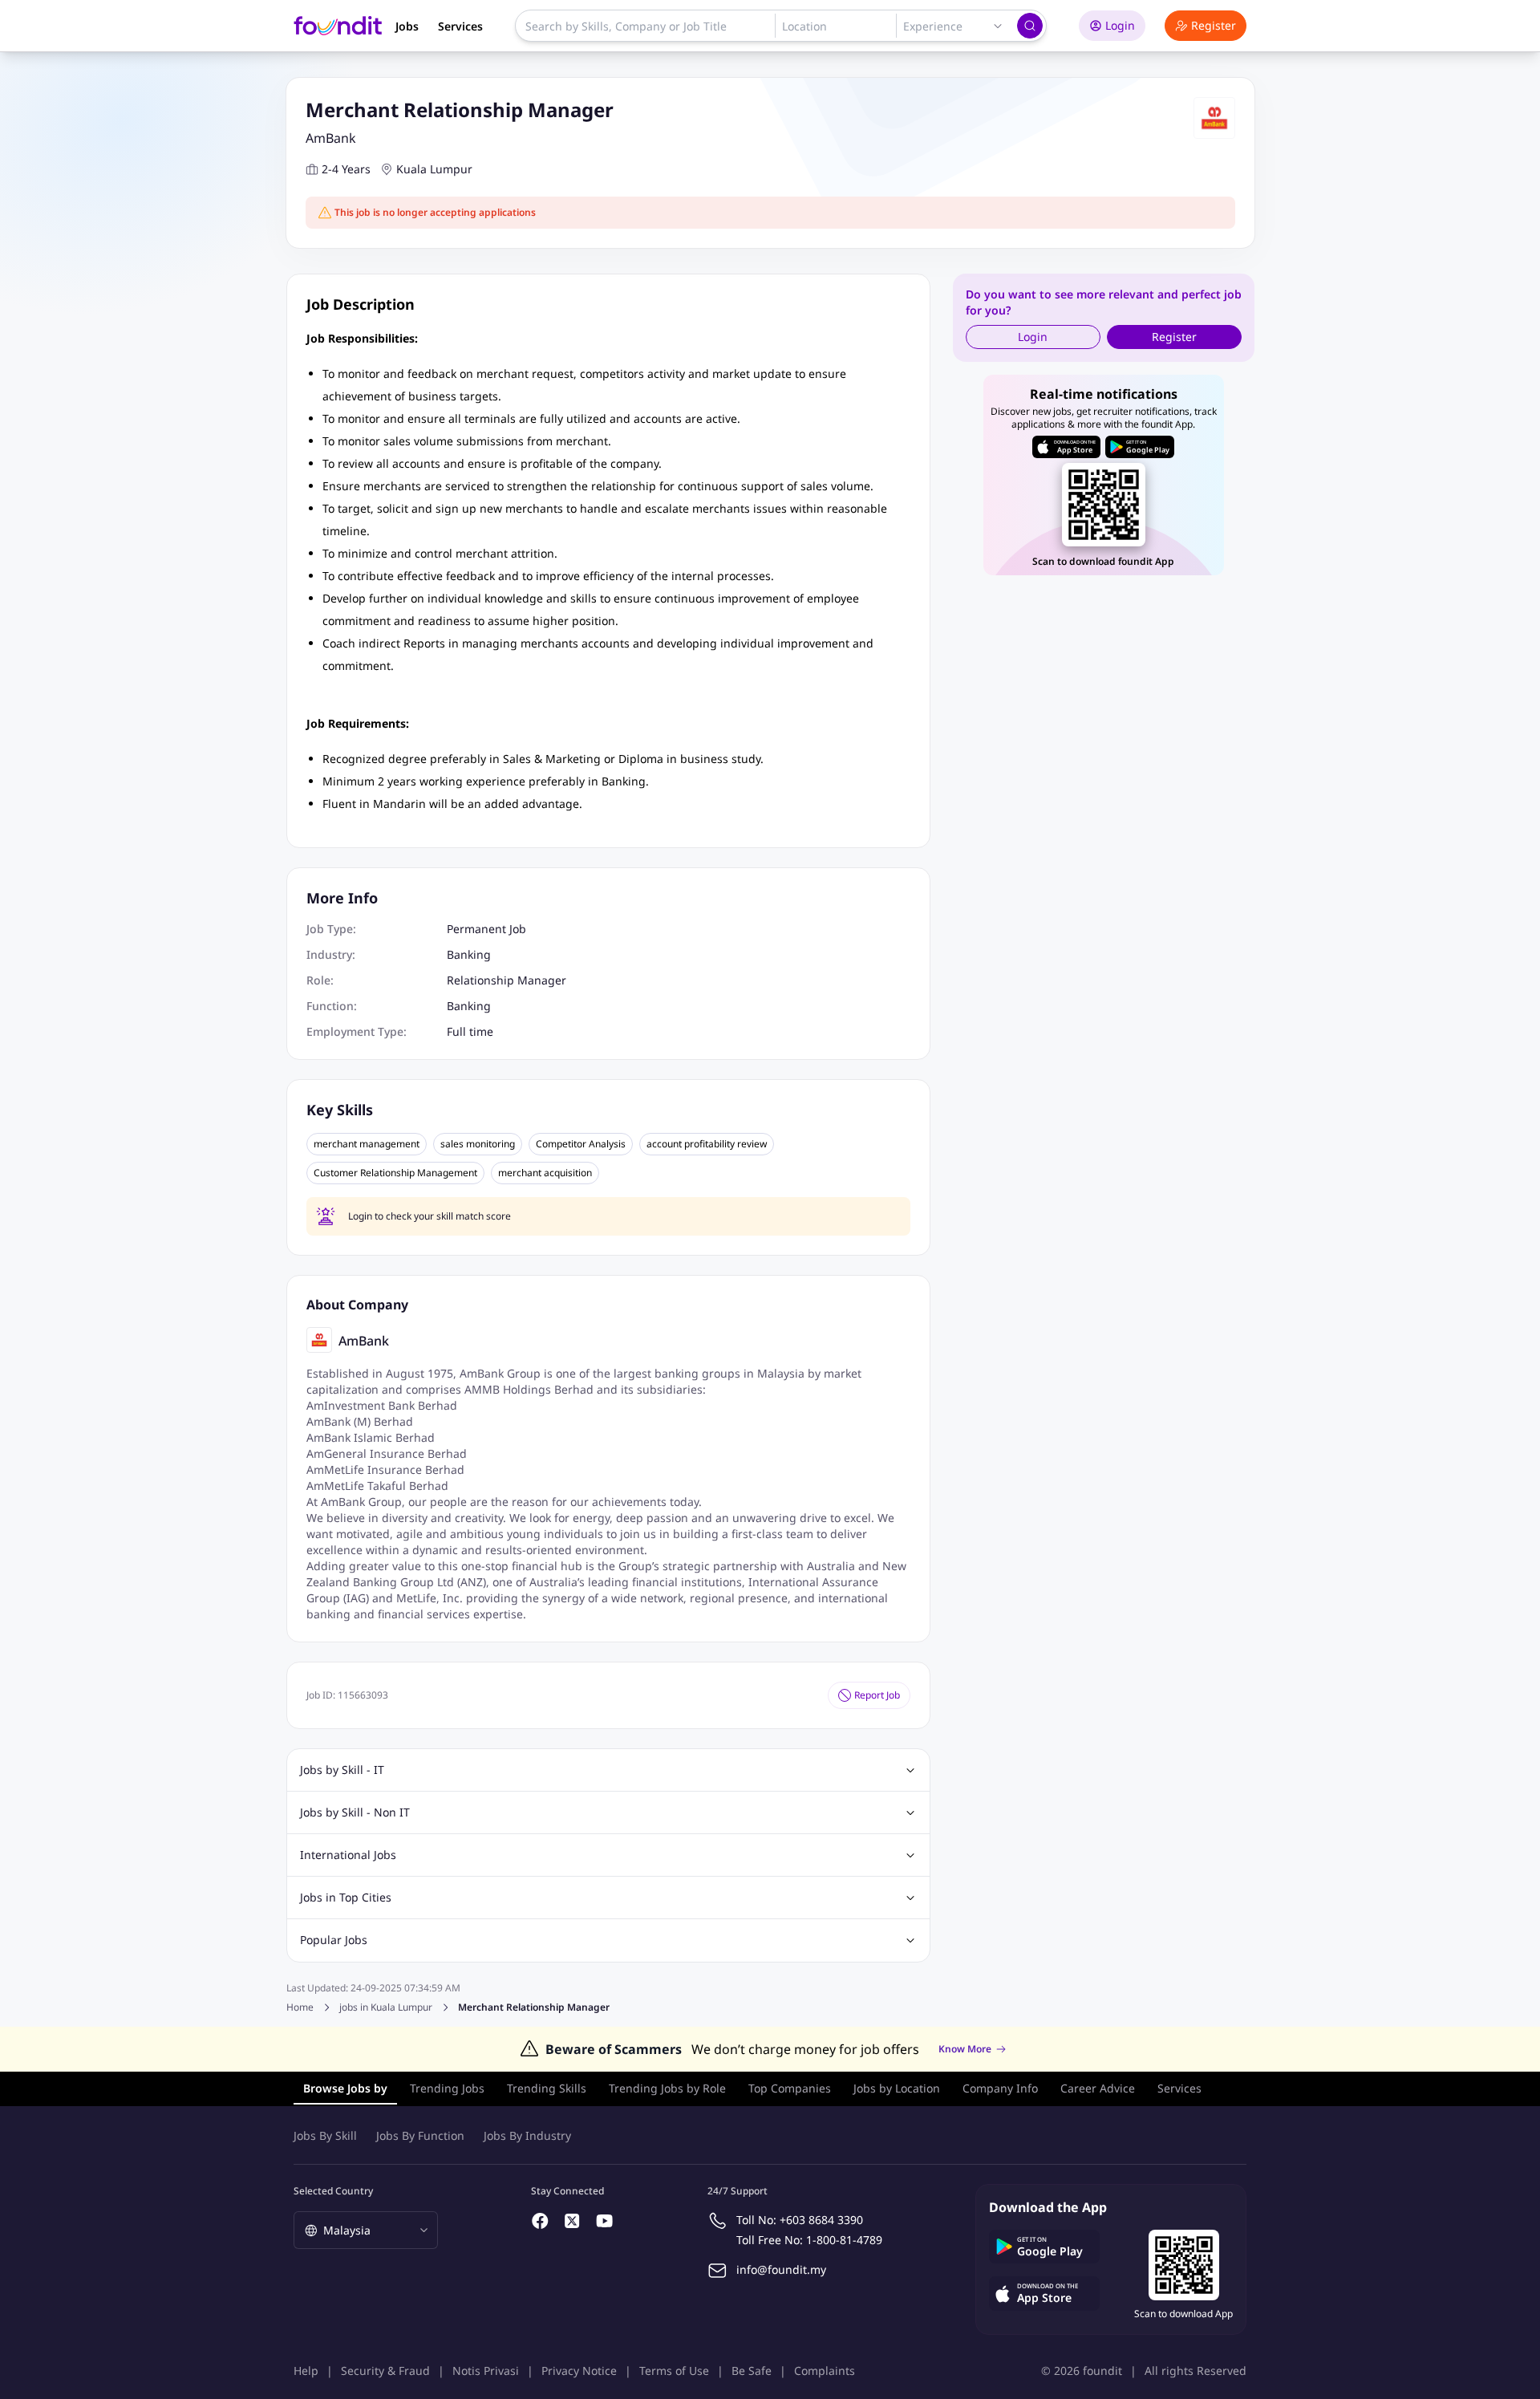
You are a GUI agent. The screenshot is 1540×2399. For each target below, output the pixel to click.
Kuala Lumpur (434, 169)
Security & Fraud (385, 2371)
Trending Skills (547, 2088)
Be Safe (752, 2371)
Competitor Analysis (581, 1144)
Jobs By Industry (527, 2135)
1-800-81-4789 (844, 2240)
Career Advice (1098, 2088)
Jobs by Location (897, 2088)
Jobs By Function (420, 2135)
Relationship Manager (507, 980)
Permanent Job (486, 929)
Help (306, 2371)
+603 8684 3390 (821, 2220)
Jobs (407, 26)
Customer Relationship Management (395, 1173)
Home (300, 2007)
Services (460, 26)
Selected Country (333, 2191)
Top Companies (790, 2088)
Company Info (1000, 2088)
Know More (965, 2049)
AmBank (331, 138)
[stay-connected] (541, 2221)
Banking (469, 954)
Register (1214, 25)
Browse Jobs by (345, 2088)
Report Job (877, 1695)
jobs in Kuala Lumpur (386, 2007)
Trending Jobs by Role (667, 2088)
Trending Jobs (447, 2088)
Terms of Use (674, 2371)
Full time (470, 1031)
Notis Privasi (486, 2371)
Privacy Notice (579, 2371)
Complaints (825, 2371)
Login (1120, 25)
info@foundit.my (781, 2269)
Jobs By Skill (325, 2135)
